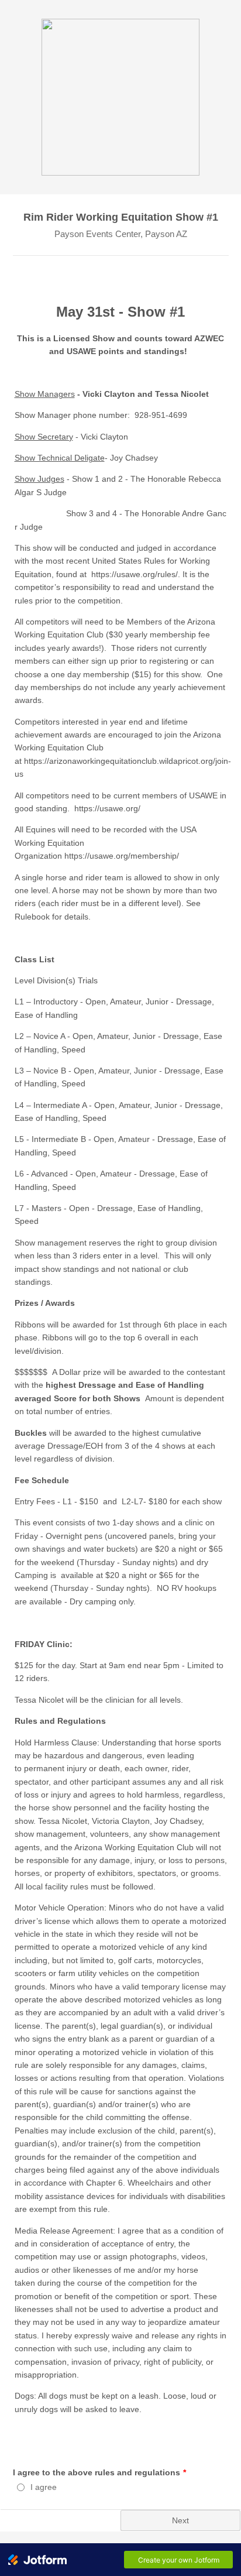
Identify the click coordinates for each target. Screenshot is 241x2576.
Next (180, 2520)
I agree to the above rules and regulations (99, 2472)
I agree (44, 2487)
